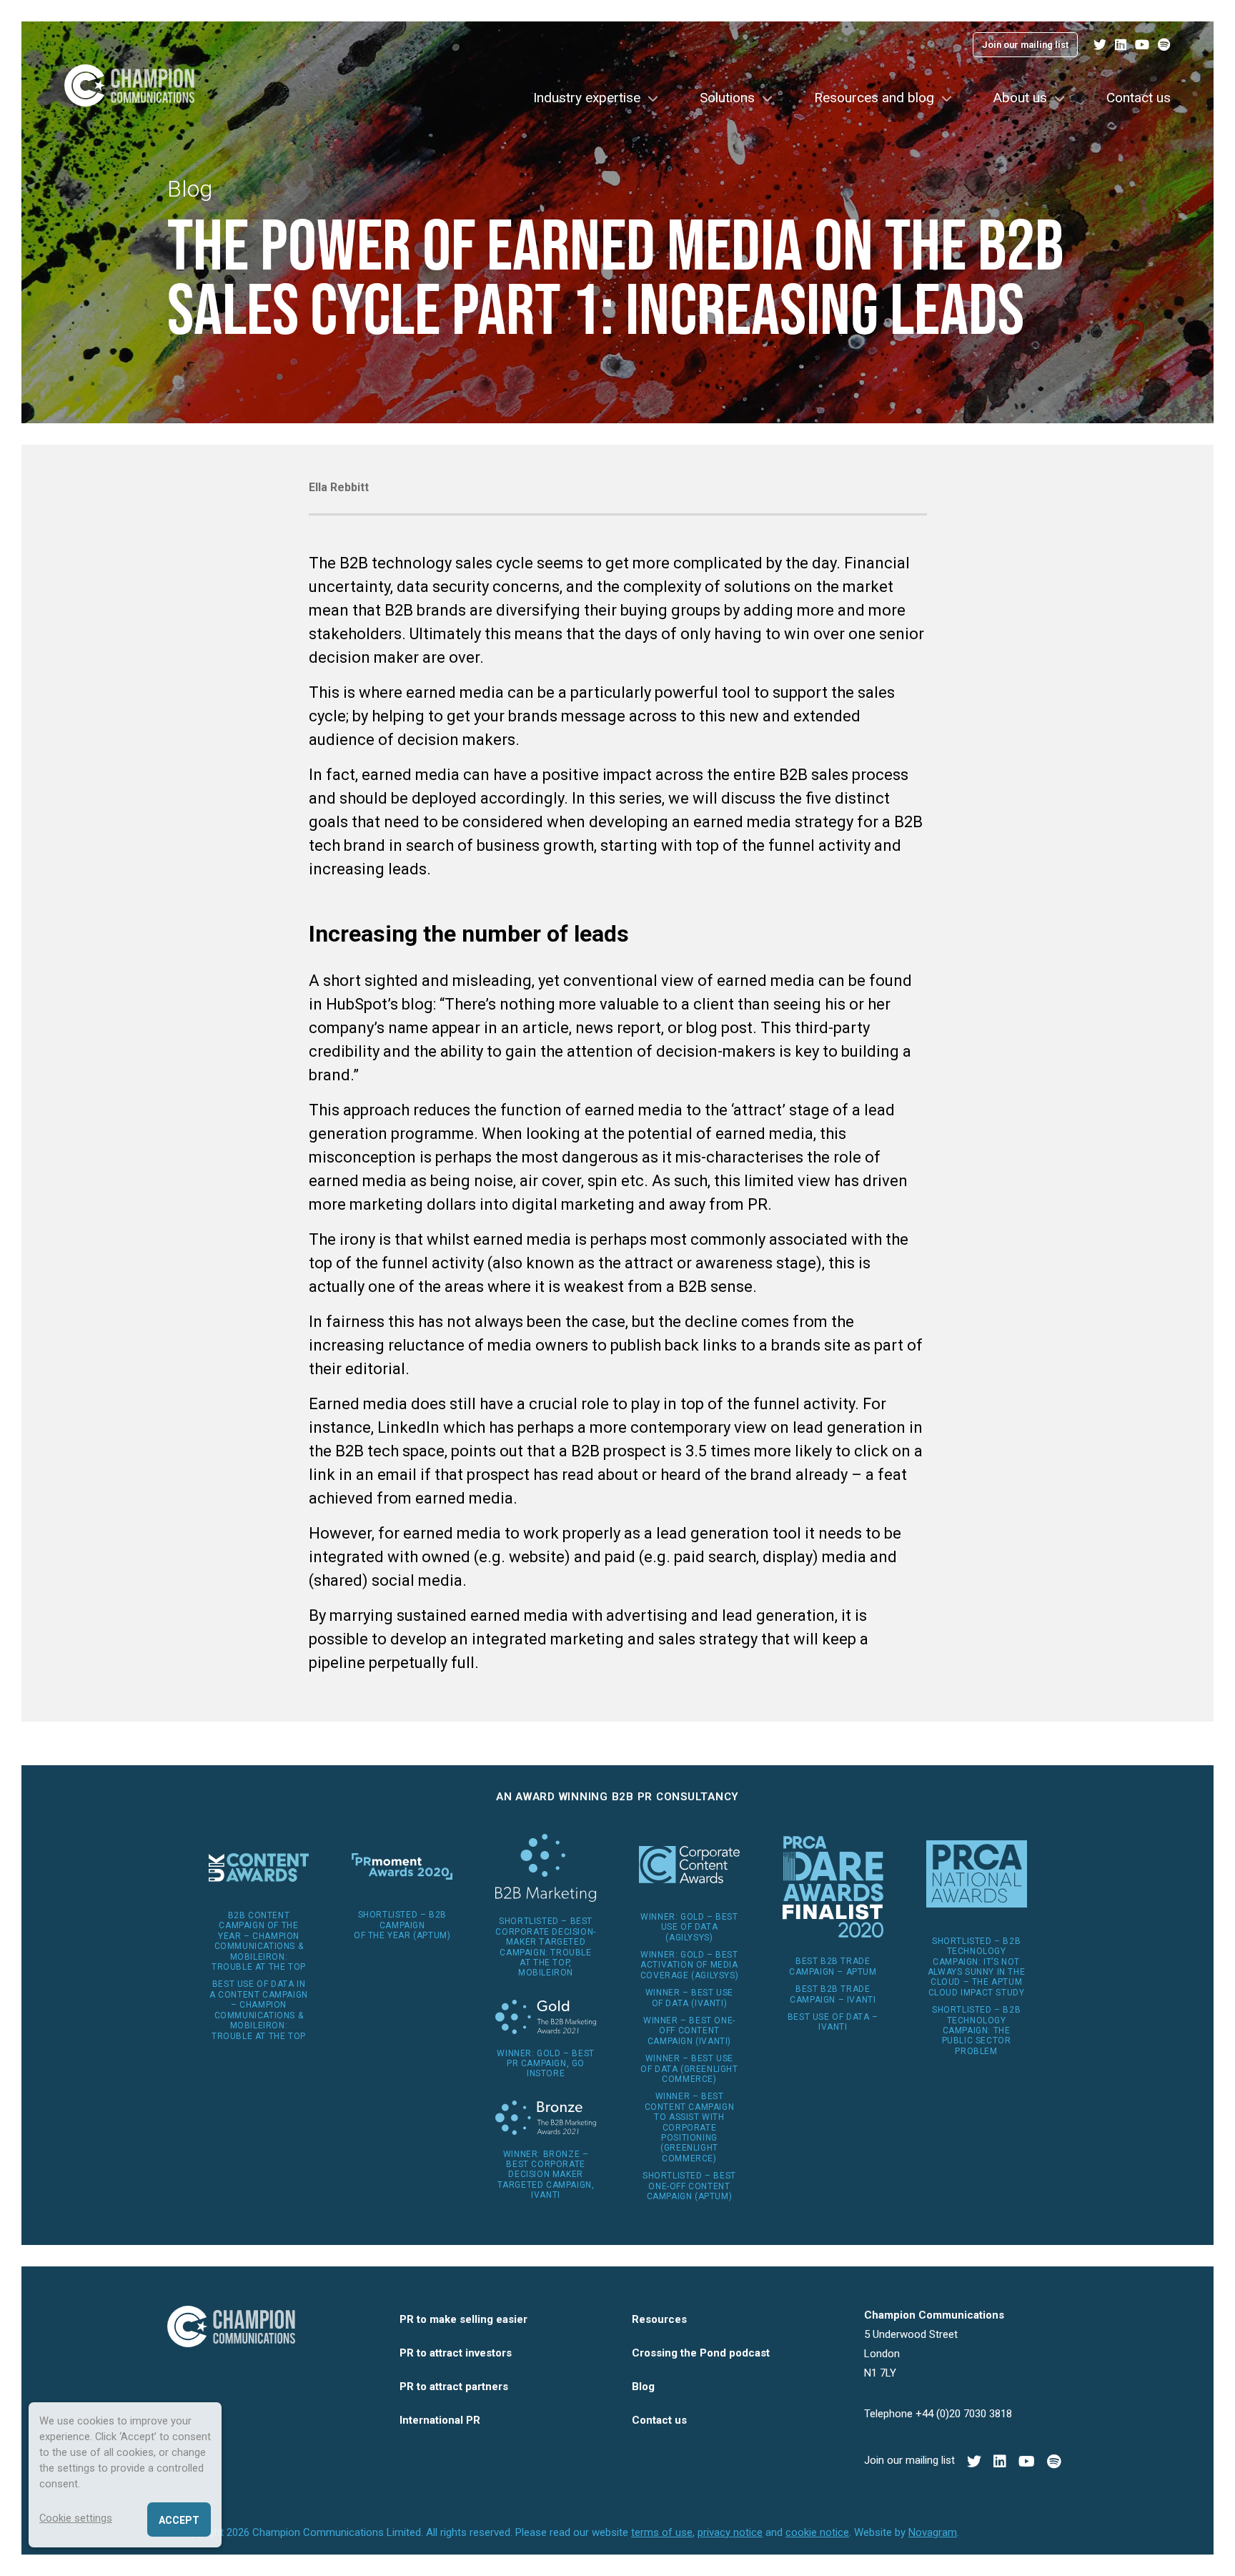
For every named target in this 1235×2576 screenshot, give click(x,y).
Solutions (727, 98)
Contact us (1139, 98)
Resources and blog (874, 98)
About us (1020, 98)
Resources (659, 2319)
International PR (440, 2420)
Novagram (933, 2532)
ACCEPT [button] (179, 2520)
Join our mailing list (1025, 45)
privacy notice (730, 2532)
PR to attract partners (454, 2387)
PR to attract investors (456, 2353)
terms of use (662, 2532)
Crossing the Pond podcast (701, 2353)
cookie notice (817, 2532)
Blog (190, 189)
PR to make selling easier (463, 2319)
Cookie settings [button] (76, 2518)
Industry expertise (587, 98)
